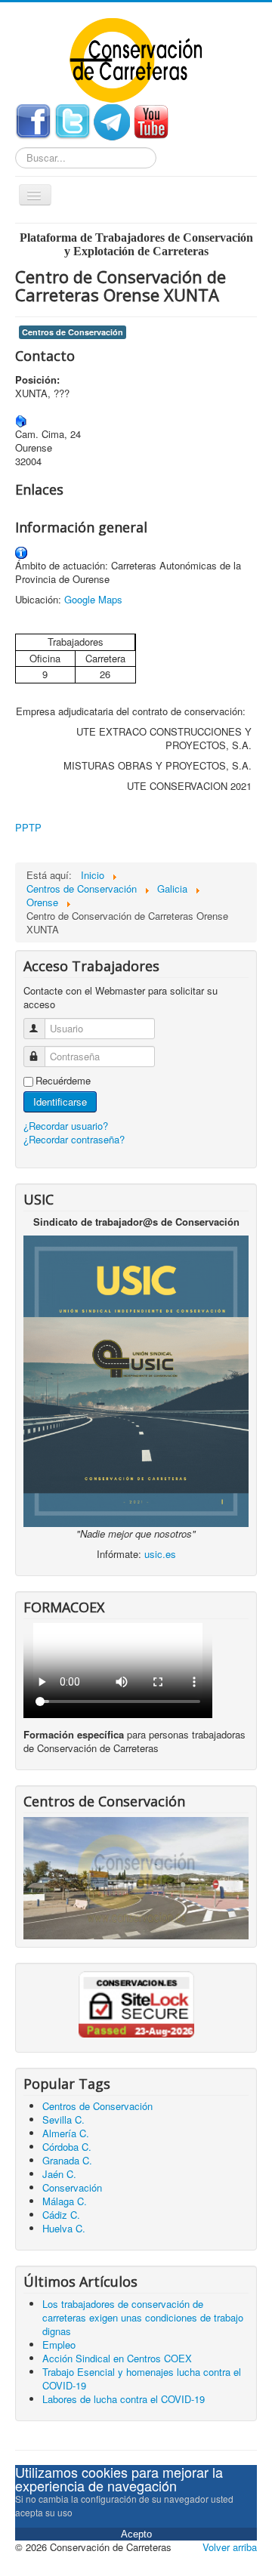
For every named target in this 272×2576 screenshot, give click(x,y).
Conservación (72, 2187)
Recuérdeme (63, 1081)
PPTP (28, 827)
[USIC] (136, 1379)
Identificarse (60, 1101)
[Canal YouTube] (151, 120)
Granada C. (67, 2160)
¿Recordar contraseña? (74, 1139)
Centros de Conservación (73, 332)
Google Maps (93, 599)
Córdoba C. (67, 2147)
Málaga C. (65, 2201)
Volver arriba (230, 2547)
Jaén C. (59, 2174)
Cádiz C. (61, 2215)
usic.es (160, 1554)
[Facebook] (33, 120)
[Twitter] (73, 120)
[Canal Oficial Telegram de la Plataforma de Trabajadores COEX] (112, 120)
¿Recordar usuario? (66, 1126)
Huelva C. (64, 2228)
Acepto (136, 2534)
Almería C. (66, 2133)
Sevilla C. (63, 2119)
